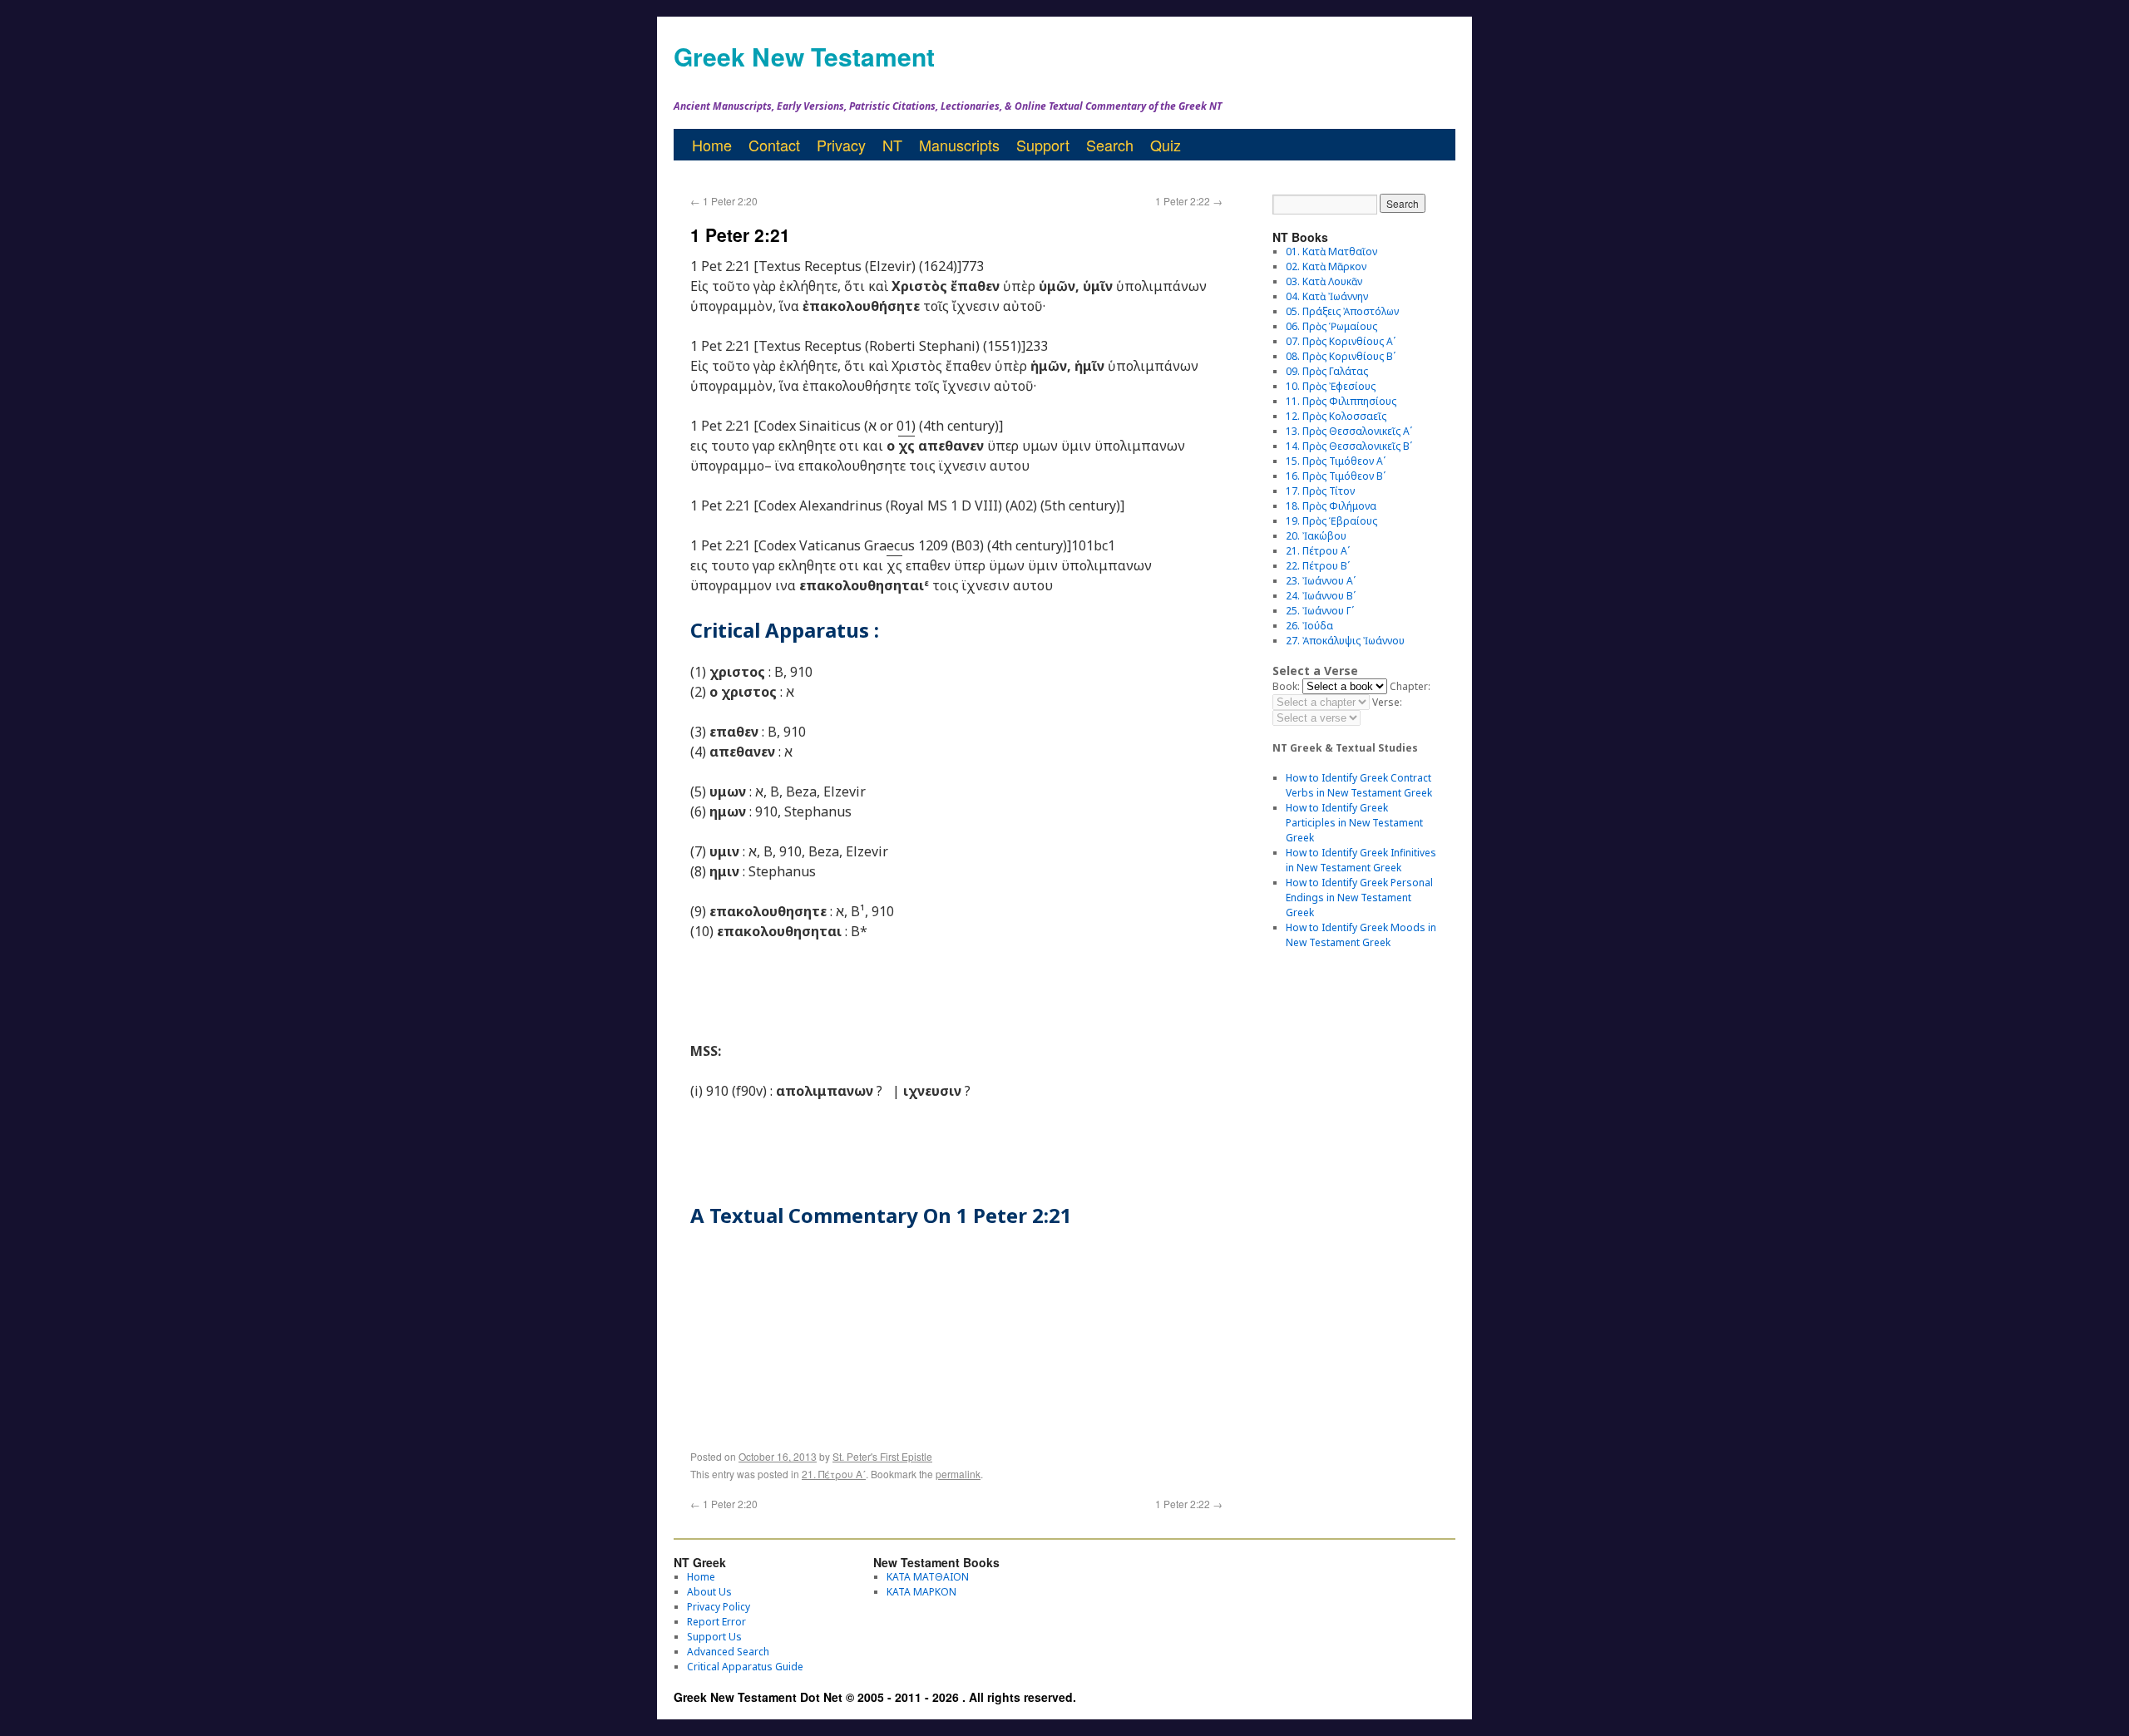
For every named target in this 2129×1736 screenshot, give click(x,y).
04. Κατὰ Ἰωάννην (1327, 296)
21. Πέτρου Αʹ (834, 1474)
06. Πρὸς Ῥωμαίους (1331, 326)
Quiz (1166, 145)
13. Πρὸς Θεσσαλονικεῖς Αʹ (1349, 431)
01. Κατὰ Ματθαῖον (1331, 252)
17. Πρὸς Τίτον (1320, 491)
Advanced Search (728, 1652)
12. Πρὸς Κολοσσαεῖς (1336, 416)
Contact (774, 145)
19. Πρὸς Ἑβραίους (1331, 521)
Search (1110, 145)
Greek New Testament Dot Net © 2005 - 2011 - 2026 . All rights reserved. (875, 1697)
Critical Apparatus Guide (745, 1667)
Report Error (716, 1622)
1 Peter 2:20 (724, 201)
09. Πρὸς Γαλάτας (1327, 371)
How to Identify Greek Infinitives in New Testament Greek (1361, 860)
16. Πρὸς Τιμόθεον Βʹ (1336, 476)
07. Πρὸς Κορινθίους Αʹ (1341, 341)
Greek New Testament (804, 56)
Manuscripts (959, 145)
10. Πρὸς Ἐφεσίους (1331, 386)
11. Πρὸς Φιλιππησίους (1341, 401)
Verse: (1387, 702)
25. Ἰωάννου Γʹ (1320, 611)
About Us (709, 1592)
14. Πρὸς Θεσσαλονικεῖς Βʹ (1349, 446)
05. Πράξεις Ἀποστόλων (1342, 311)
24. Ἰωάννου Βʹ (1321, 596)
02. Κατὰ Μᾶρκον (1326, 266)
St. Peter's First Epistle (882, 1456)
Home (712, 145)
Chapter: (1410, 686)
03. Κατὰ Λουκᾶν (1324, 281)
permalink (958, 1474)
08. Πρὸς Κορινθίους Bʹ (1341, 356)
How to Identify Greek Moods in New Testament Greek (1361, 935)
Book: (1286, 686)
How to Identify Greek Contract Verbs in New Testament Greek (1359, 785)
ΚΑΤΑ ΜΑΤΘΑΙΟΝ (928, 1577)
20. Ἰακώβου (1316, 536)
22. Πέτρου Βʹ (1318, 566)
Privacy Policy (719, 1607)
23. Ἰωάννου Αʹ (1321, 581)
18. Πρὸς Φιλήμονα (1331, 506)
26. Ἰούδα (1309, 626)
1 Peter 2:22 (1189, 201)
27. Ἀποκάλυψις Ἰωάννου (1345, 641)
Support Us (714, 1637)
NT (892, 145)
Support (1043, 145)
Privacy (841, 145)
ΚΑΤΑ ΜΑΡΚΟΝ (921, 1592)
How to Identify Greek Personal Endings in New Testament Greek (1359, 898)
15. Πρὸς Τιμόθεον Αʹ (1336, 461)
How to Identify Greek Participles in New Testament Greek (1354, 823)
